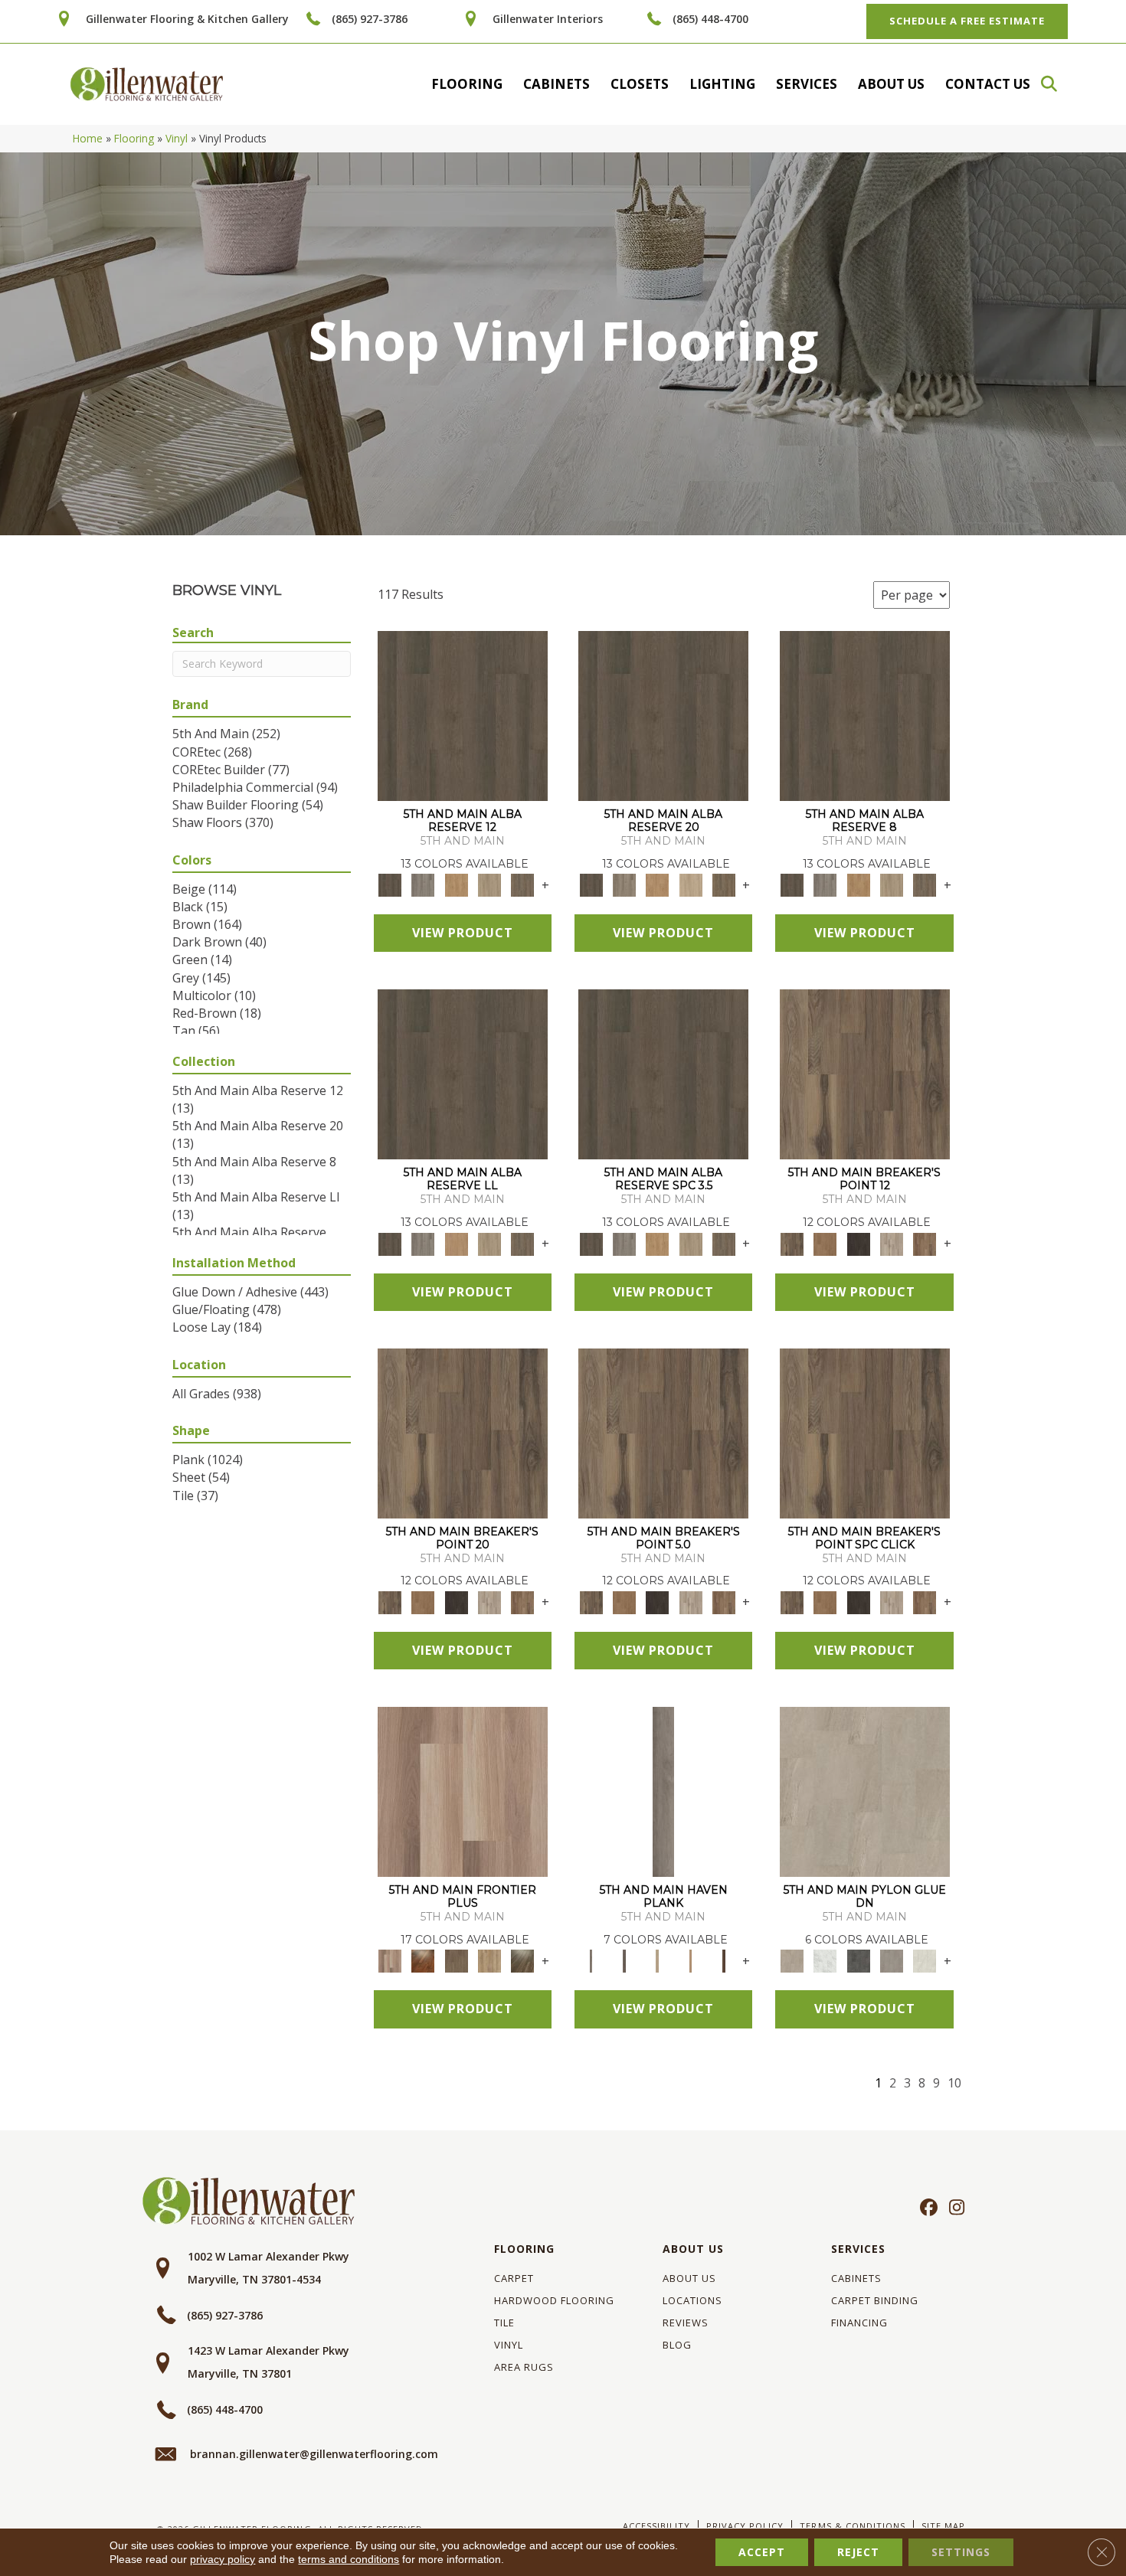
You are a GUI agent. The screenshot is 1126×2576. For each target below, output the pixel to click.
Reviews (686, 2323)
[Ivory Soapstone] (925, 1960)
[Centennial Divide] (489, 1960)
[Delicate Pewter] (624, 1960)
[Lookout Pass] (891, 1243)
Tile (504, 2323)
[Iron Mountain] (858, 1243)
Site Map (943, 2526)
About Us (891, 84)
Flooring (467, 84)
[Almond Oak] (463, 1791)
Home (88, 138)
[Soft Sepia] (691, 1960)
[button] (1056, 84)
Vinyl (177, 138)
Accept (762, 2552)
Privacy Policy (745, 2526)
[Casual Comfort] (456, 1960)
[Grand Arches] (825, 1243)
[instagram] (953, 2208)
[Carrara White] (825, 1960)
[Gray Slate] (891, 1960)
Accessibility (656, 2526)
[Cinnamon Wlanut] (523, 1960)
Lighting (722, 84)
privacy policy (223, 2559)
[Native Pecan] (523, 884)
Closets (640, 84)
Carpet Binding (875, 2300)
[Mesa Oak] (489, 884)
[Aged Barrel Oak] (463, 715)
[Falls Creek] (865, 1074)
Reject (858, 2552)
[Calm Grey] (663, 1791)
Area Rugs (524, 2367)
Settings (961, 2552)
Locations (692, 2300)
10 (954, 2083)
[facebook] (926, 2208)
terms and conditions (349, 2559)
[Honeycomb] (456, 884)
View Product (463, 933)
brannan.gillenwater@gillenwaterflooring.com (314, 2454)
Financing (859, 2323)
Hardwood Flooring (554, 2300)
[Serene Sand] (658, 1960)
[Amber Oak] (423, 1960)
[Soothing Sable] (723, 1960)
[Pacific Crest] (925, 1243)
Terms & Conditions (852, 2526)
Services (807, 84)
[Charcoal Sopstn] (858, 1960)
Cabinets (556, 84)
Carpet (514, 2278)
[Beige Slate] (865, 1791)
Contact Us (988, 84)
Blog (677, 2345)
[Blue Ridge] (423, 884)
